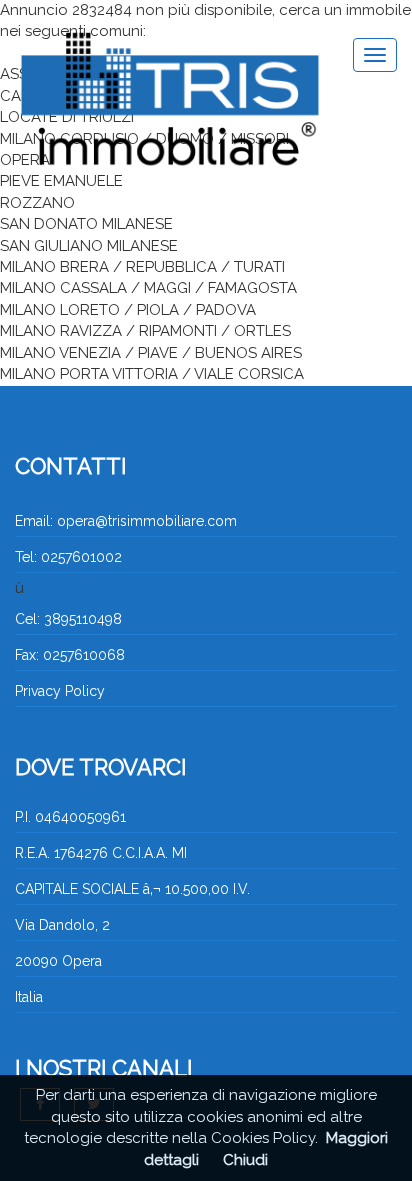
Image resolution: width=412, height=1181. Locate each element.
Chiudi (245, 1160)
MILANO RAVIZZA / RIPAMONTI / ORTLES (145, 331)
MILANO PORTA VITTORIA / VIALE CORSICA (152, 374)
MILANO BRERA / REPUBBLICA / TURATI (142, 267)
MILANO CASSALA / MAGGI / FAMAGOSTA (148, 288)
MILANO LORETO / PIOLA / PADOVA (128, 310)
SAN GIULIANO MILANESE (89, 246)
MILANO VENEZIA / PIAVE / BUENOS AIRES (151, 353)
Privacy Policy (60, 691)
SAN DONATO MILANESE (86, 224)
